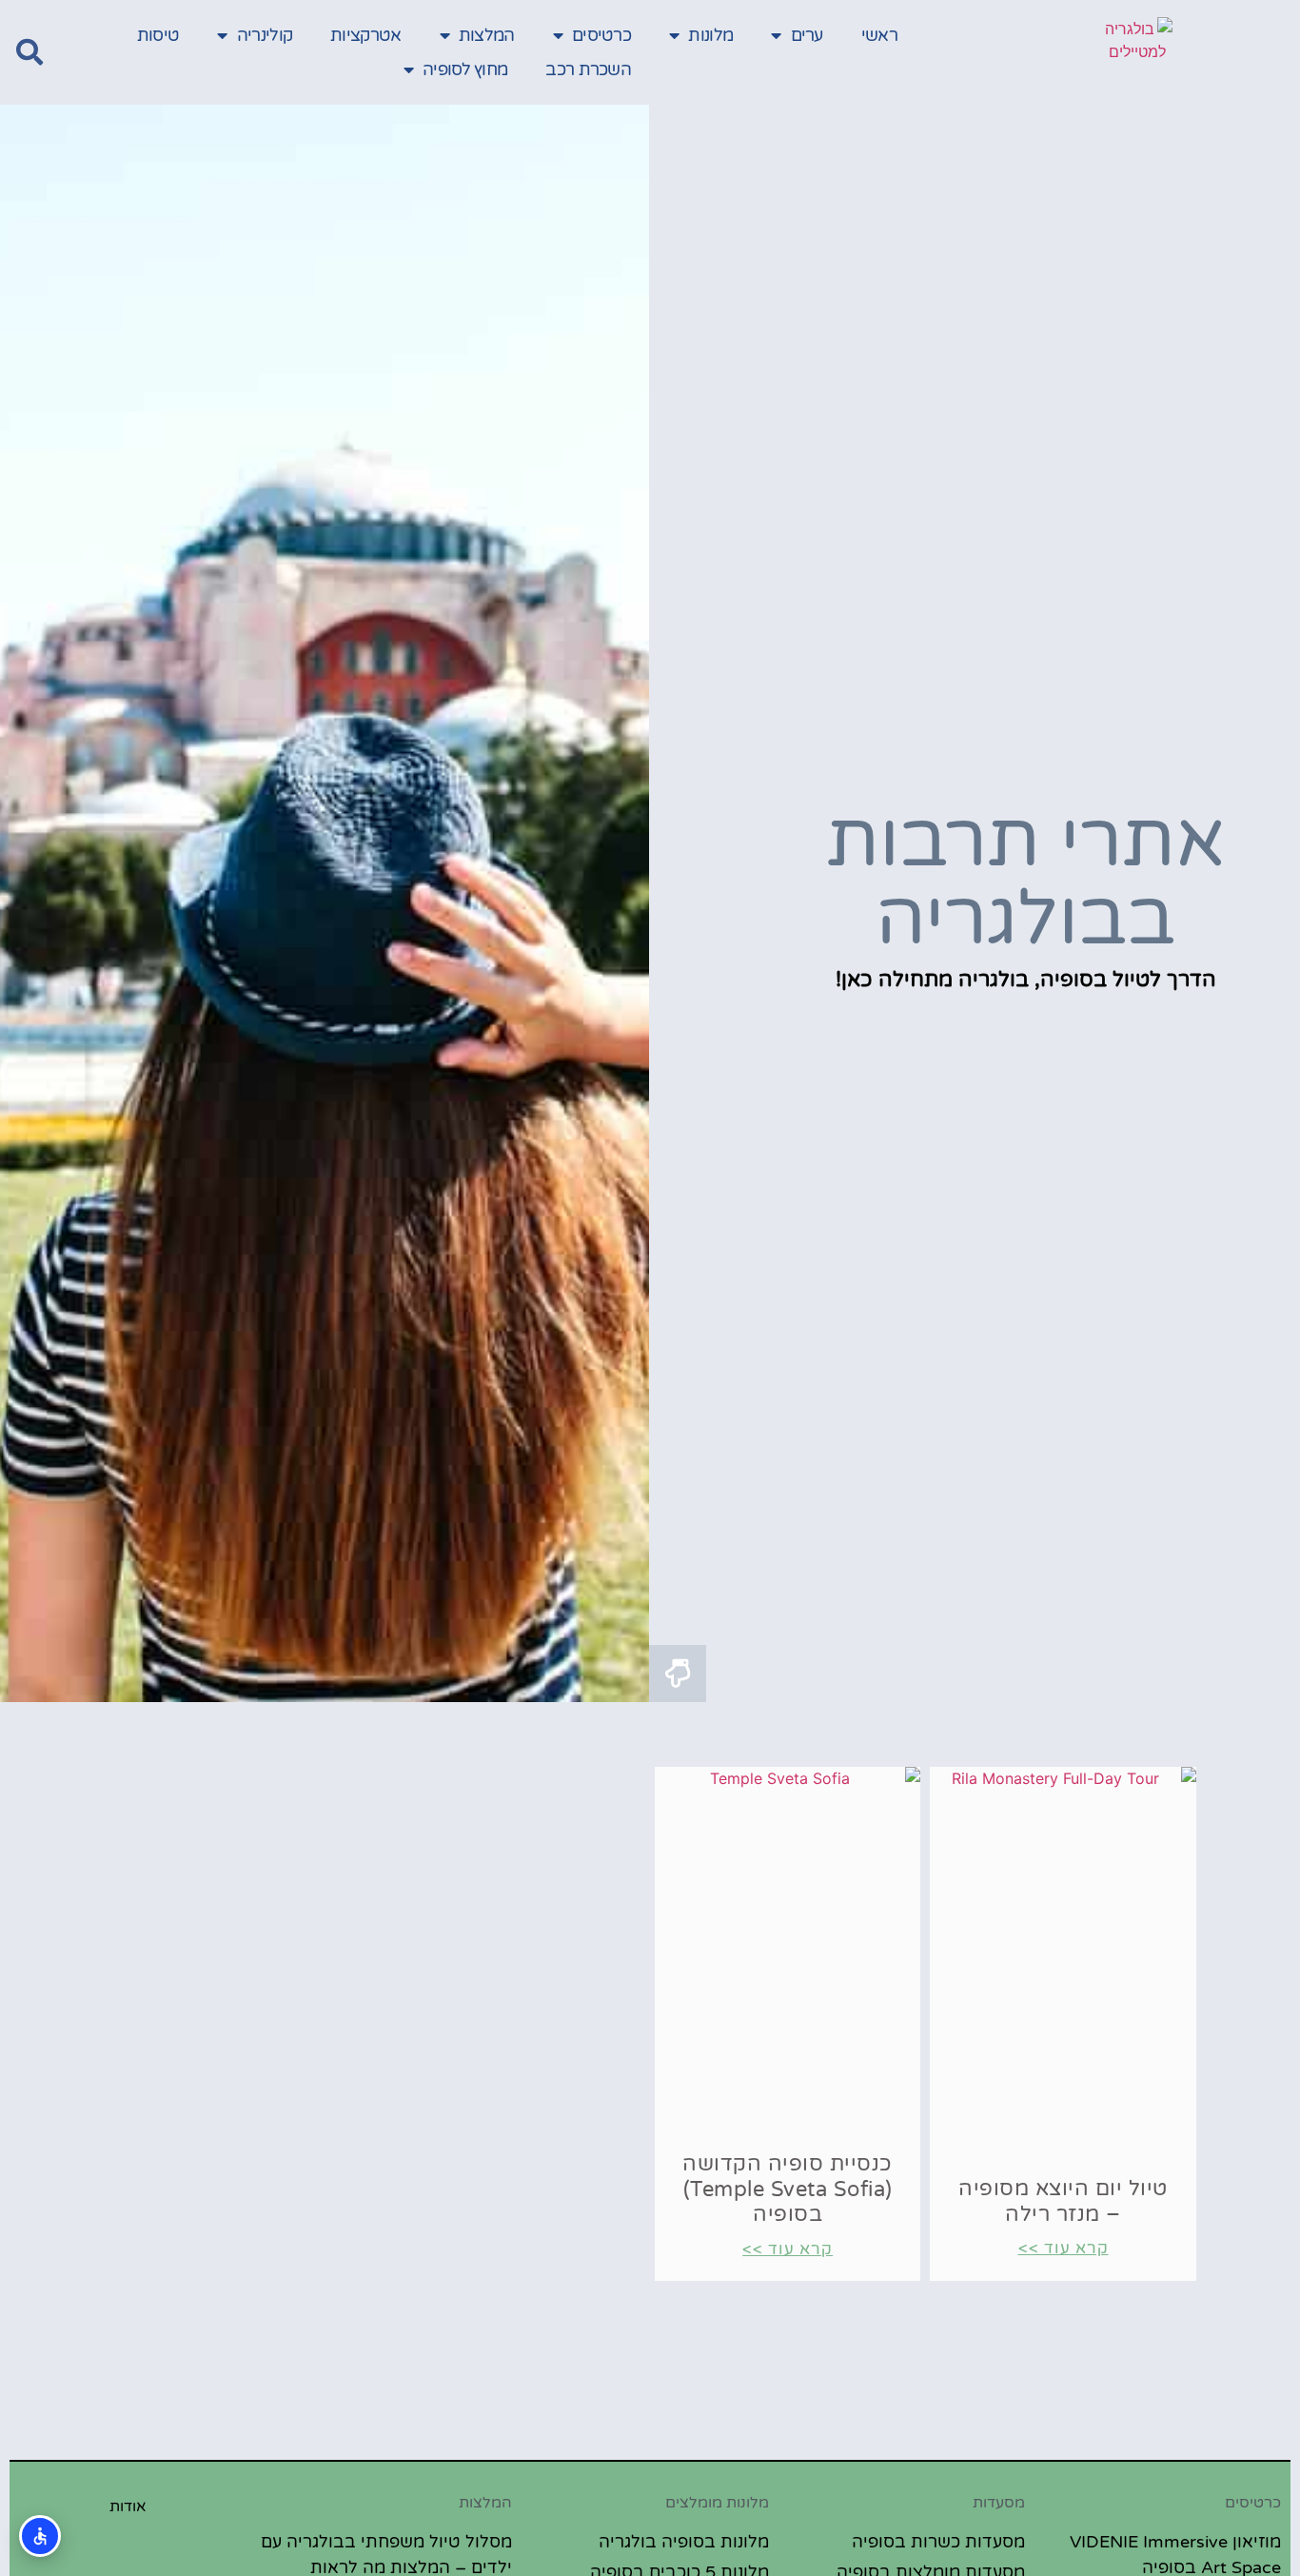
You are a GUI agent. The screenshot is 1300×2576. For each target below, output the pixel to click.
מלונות (710, 35)
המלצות (487, 35)
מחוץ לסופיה (465, 69)
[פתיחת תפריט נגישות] (40, 2536)
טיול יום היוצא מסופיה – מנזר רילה (1063, 2201)
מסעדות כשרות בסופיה (938, 2542)
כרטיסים (601, 35)
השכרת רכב (588, 69)
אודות (128, 2507)
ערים (807, 35)
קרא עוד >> (1064, 2248)
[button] (30, 52)
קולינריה (265, 35)
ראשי (879, 35)
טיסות (158, 35)
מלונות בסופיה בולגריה (684, 2542)
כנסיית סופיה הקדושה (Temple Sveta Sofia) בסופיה (788, 2189)
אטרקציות (365, 35)
